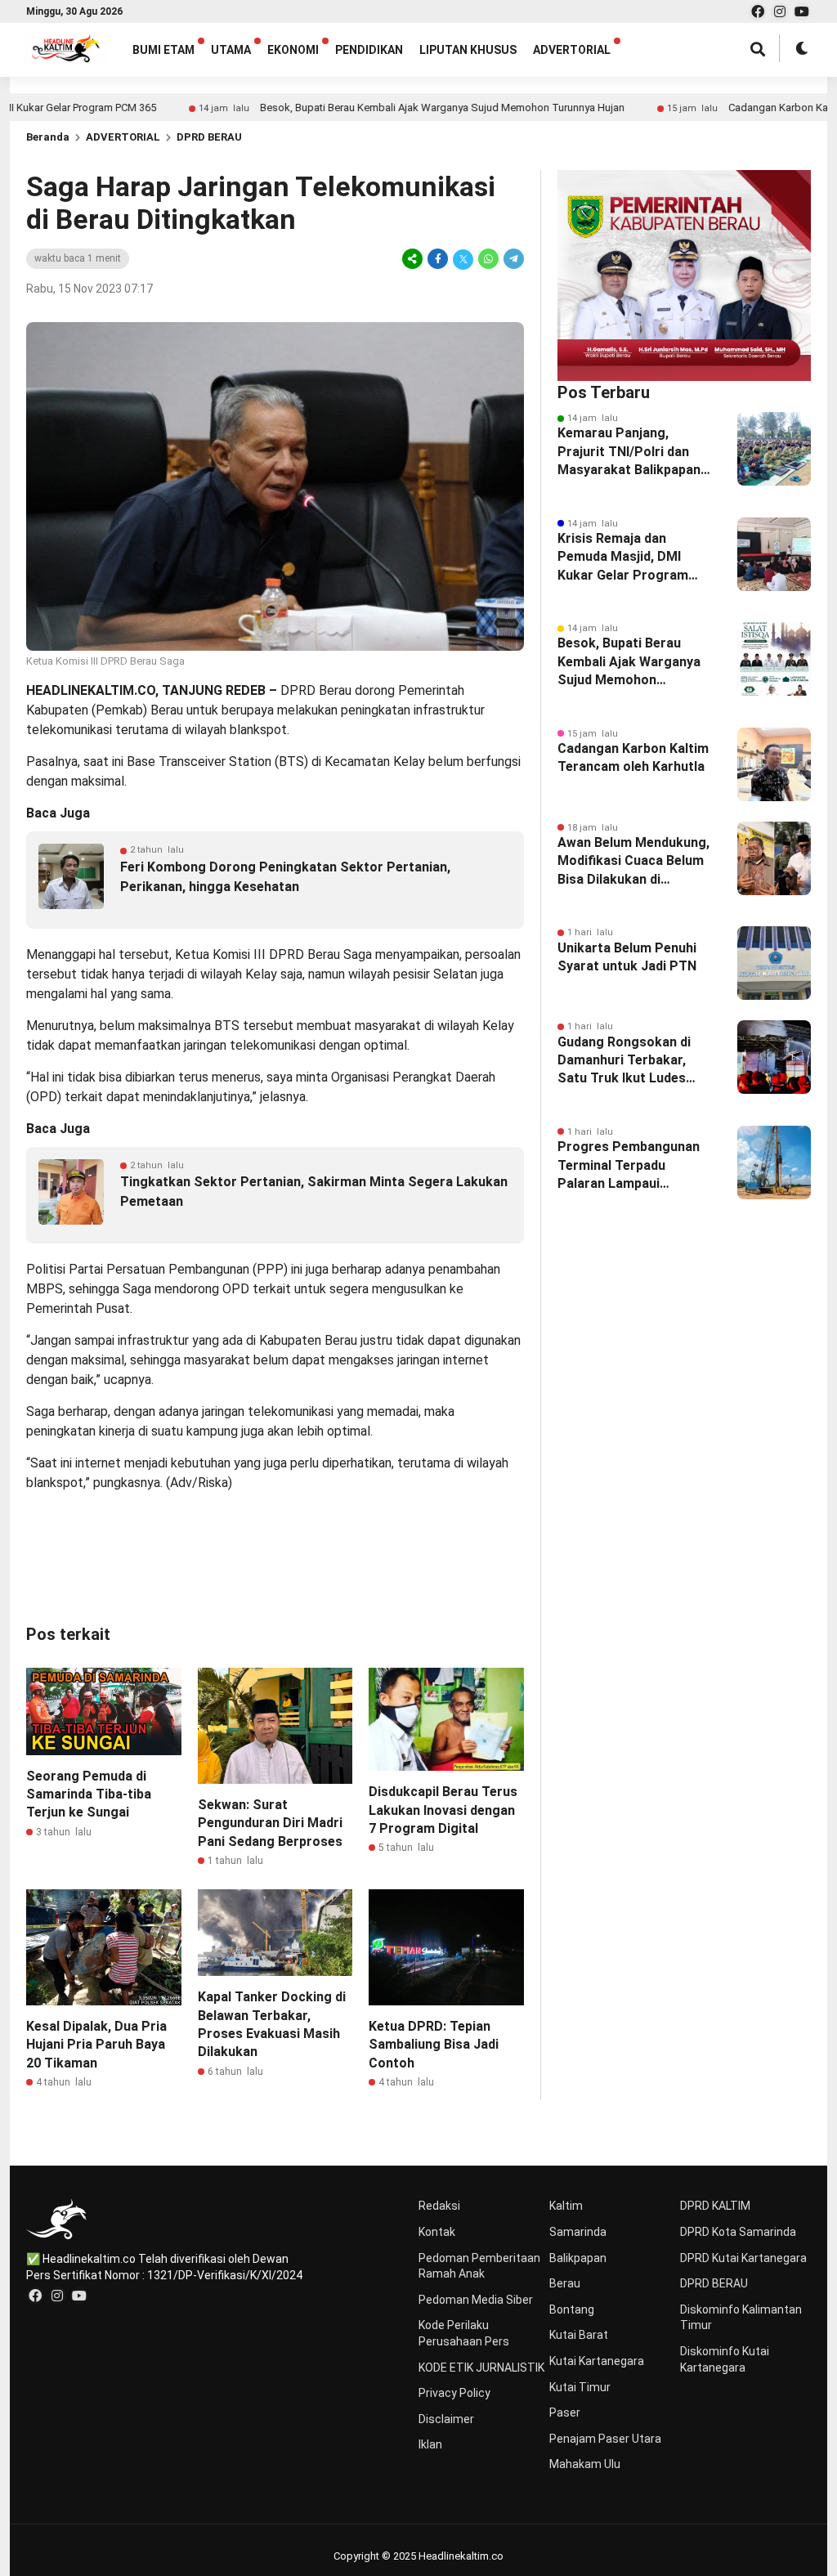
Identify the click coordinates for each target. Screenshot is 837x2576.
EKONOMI (293, 50)
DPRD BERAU (209, 137)
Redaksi (439, 2206)
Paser (565, 2412)
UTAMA (231, 50)
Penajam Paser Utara (605, 2439)
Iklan (430, 2444)
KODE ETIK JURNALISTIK (481, 2368)
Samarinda (578, 2232)
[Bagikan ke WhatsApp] (488, 259)
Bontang (572, 2309)
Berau (565, 2283)
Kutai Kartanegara (597, 2361)
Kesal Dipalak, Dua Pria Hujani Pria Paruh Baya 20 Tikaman (96, 2045)
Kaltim (566, 2206)
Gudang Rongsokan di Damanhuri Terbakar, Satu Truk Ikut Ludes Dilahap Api (624, 1061)
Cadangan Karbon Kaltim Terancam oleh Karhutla (633, 757)
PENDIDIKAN (369, 50)
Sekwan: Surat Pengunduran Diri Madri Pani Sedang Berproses (270, 1823)
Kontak (437, 2232)
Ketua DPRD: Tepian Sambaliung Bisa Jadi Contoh (434, 2045)
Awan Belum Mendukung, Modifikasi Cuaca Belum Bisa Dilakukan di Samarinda (633, 862)
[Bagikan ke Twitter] (463, 259)
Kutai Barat (579, 2335)
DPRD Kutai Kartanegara (743, 2258)
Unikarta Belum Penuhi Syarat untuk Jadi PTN (627, 957)
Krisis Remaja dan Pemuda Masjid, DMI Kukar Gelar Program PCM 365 (623, 558)
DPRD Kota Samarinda (738, 2232)
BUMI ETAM (163, 50)
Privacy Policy (454, 2393)
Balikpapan (578, 2258)
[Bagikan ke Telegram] (512, 259)
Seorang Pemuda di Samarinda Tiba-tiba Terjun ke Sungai (89, 1794)
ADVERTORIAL (572, 50)
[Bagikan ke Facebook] (438, 259)
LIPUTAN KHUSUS (468, 50)
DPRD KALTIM (715, 2206)
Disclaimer (446, 2419)
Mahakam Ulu (585, 2464)
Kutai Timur (580, 2387)
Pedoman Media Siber (476, 2300)
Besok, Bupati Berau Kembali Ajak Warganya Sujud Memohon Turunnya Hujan (379, 108)
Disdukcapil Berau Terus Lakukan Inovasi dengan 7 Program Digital (443, 1810)
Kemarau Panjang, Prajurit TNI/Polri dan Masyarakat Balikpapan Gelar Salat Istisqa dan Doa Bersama (629, 452)
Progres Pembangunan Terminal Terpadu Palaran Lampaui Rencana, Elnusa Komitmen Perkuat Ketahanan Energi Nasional (629, 1166)
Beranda (48, 137)
